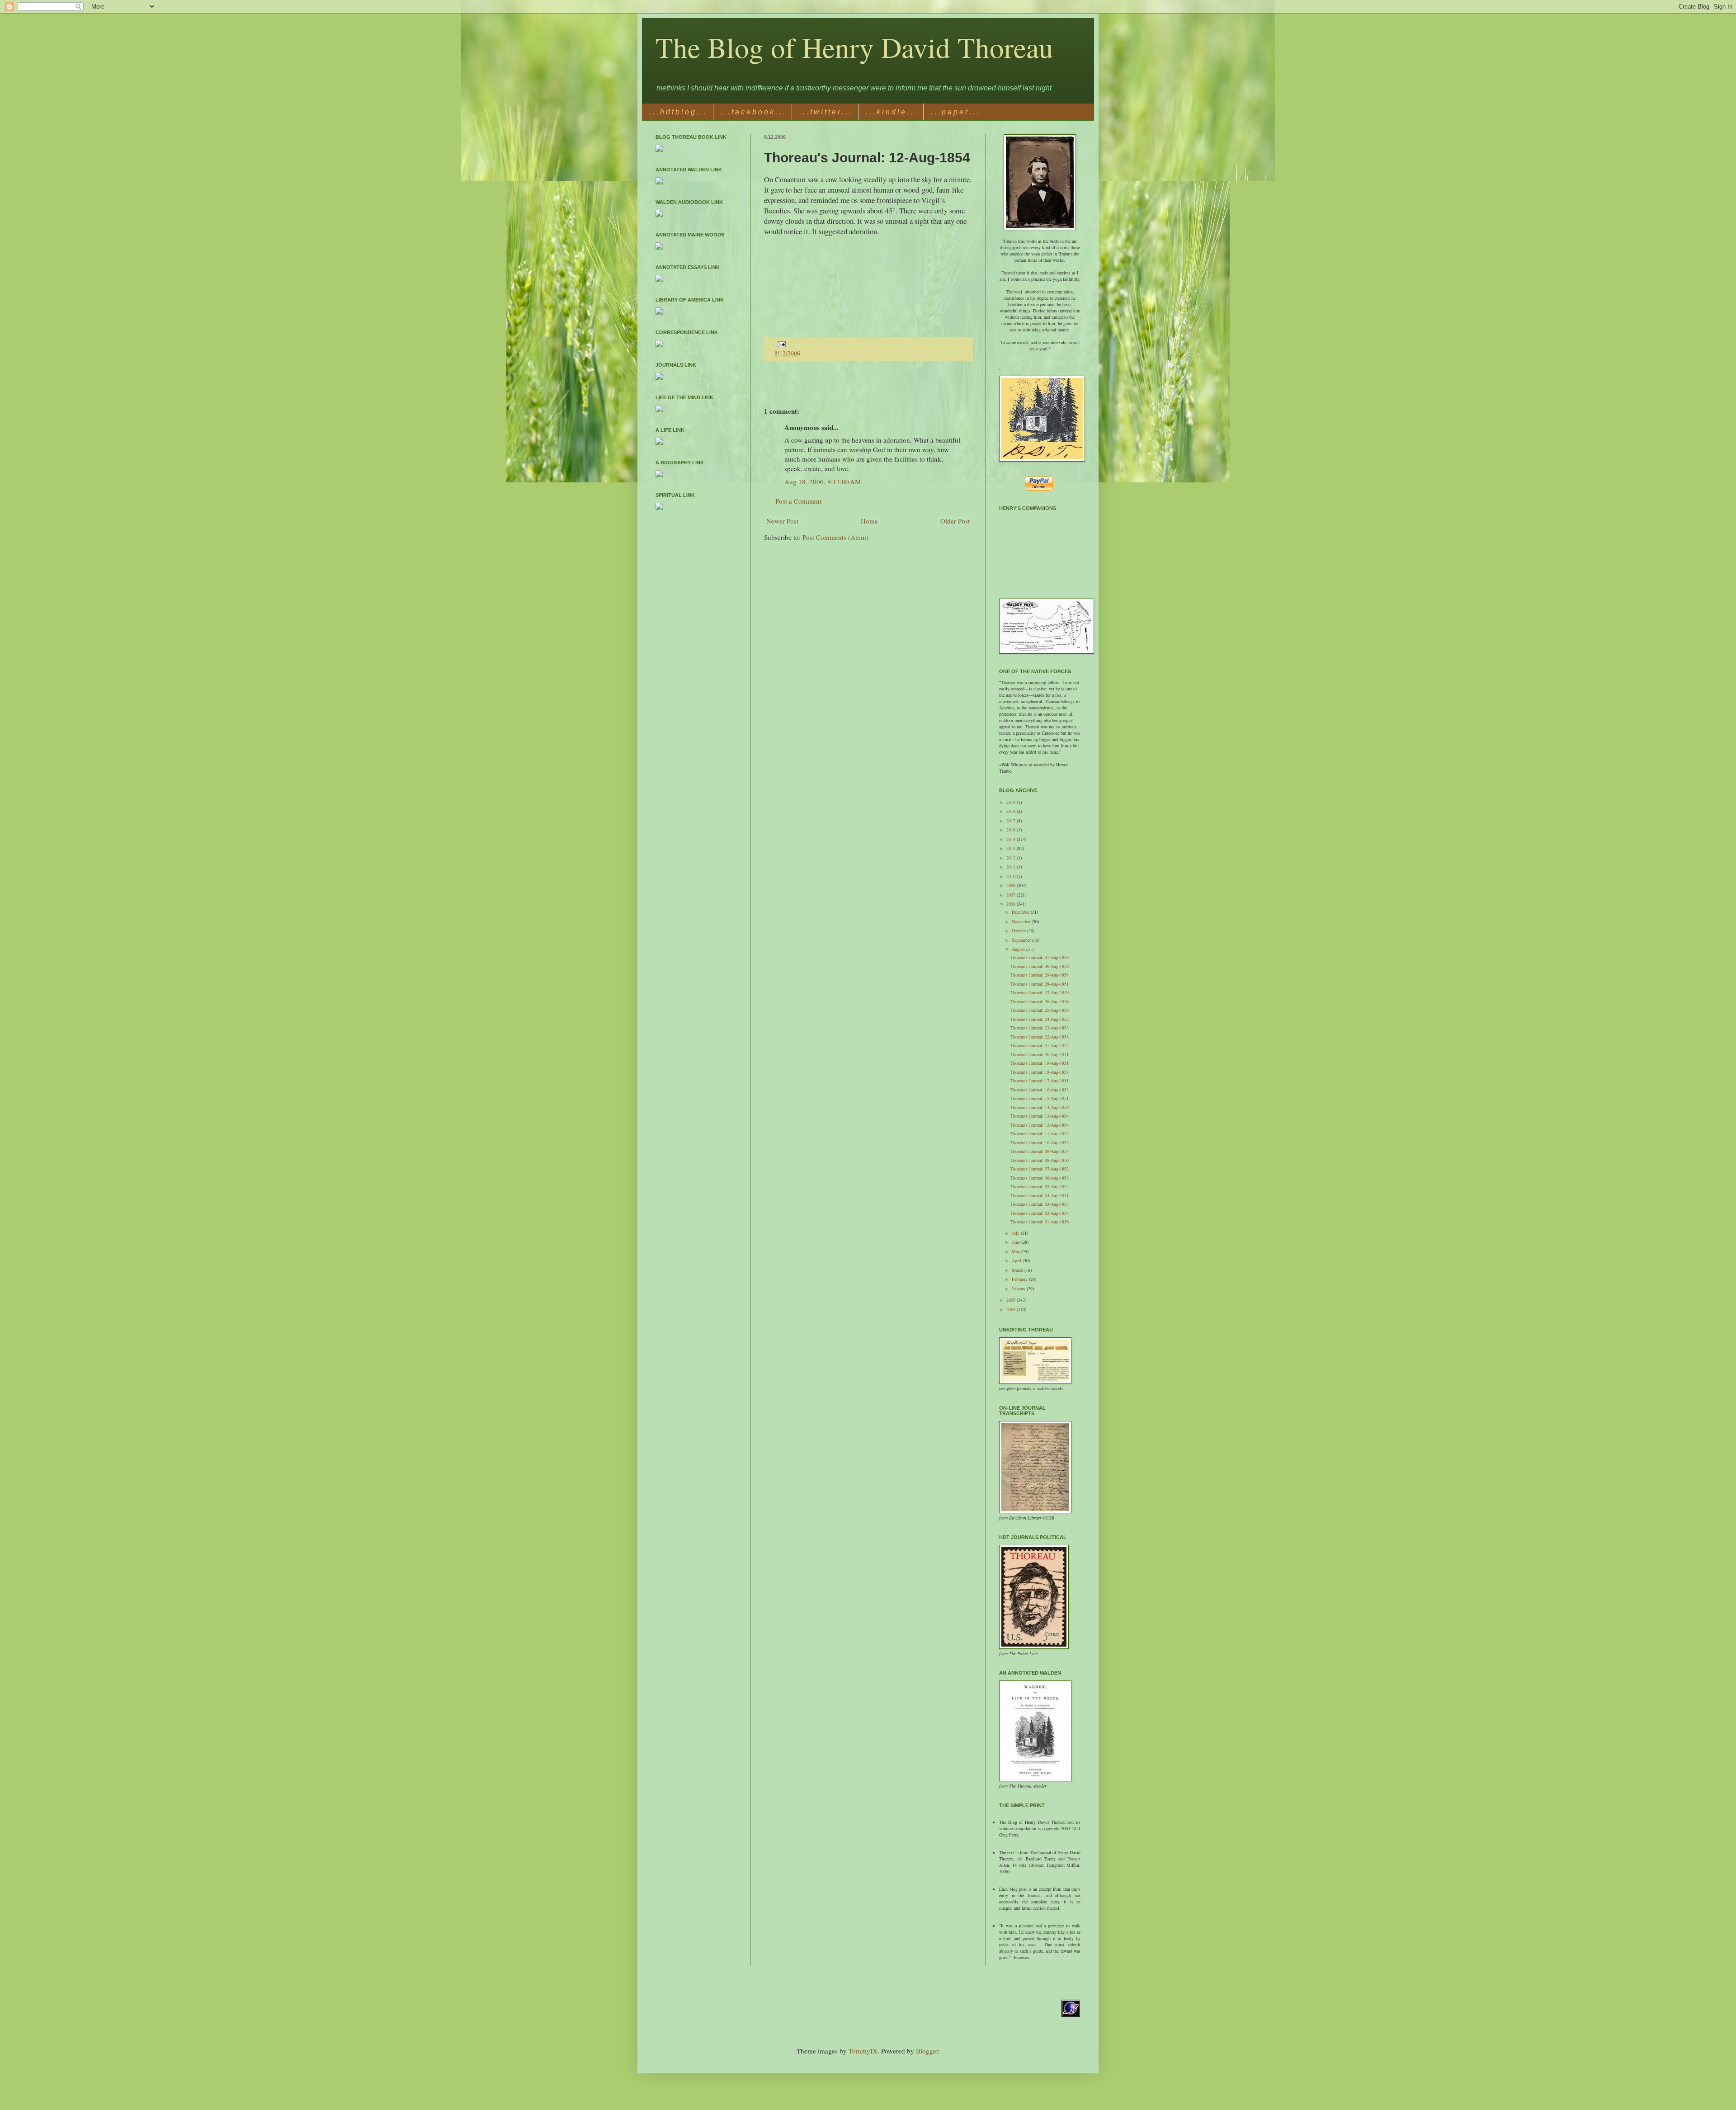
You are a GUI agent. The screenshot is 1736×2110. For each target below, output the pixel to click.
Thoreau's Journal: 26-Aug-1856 (1040, 1001)
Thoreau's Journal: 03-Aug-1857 (1040, 1204)
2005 (1012, 1300)
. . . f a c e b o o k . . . (752, 112)
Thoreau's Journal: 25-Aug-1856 (1040, 1010)
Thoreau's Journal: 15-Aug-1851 (1040, 1098)
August (1019, 949)
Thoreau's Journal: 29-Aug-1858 (1040, 975)
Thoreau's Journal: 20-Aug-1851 (1040, 1054)
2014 (1012, 839)
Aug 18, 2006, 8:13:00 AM (823, 481)
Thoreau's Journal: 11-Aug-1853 (1040, 1133)
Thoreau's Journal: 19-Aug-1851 (1040, 1063)
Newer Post (782, 521)
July (1016, 1233)
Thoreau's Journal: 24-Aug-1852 (1040, 1019)
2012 (1012, 858)
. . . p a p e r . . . (955, 112)
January (1019, 1289)
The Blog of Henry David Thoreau (854, 47)
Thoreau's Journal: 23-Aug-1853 (1040, 1028)
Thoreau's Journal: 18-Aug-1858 (1040, 1072)
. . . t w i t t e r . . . (825, 112)
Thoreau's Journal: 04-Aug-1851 (1040, 1195)
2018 (1012, 811)
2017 (1012, 821)
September (1022, 940)
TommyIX (863, 2051)
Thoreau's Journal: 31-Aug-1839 (1040, 957)
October (1019, 930)
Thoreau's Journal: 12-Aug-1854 (1040, 1125)
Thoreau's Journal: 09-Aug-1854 (1040, 1151)
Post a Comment (798, 501)
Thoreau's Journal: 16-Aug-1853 (1040, 1090)
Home (869, 521)
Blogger (927, 2051)
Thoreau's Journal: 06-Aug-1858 (1040, 1178)
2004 (1012, 1309)
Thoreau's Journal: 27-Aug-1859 (1040, 992)
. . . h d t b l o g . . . (677, 112)
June (1017, 1242)
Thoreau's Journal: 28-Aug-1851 (1040, 984)
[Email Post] (781, 344)
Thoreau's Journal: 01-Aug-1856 (1040, 1222)
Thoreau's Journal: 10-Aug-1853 (1040, 1142)
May (1017, 1251)
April (1017, 1260)
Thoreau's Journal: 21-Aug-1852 (1040, 1045)
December (1021, 912)
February (1020, 1279)
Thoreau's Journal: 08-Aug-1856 (1040, 1160)
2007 (1012, 895)
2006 (1012, 904)
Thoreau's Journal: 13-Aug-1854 (1040, 1116)
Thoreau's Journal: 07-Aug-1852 (1040, 1169)
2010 (1012, 876)
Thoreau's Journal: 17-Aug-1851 (1040, 1081)
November (1022, 921)
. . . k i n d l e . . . (891, 112)
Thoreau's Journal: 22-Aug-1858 (1040, 1037)
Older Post (955, 521)
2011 (1012, 867)
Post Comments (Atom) (835, 537)
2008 (1012, 885)
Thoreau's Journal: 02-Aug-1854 (1040, 1213)
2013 (1012, 848)
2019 (1012, 802)
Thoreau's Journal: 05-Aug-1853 (1040, 1186)
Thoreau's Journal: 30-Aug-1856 (1040, 966)
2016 (1012, 830)
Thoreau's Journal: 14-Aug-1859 (1040, 1107)
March (1018, 1270)
